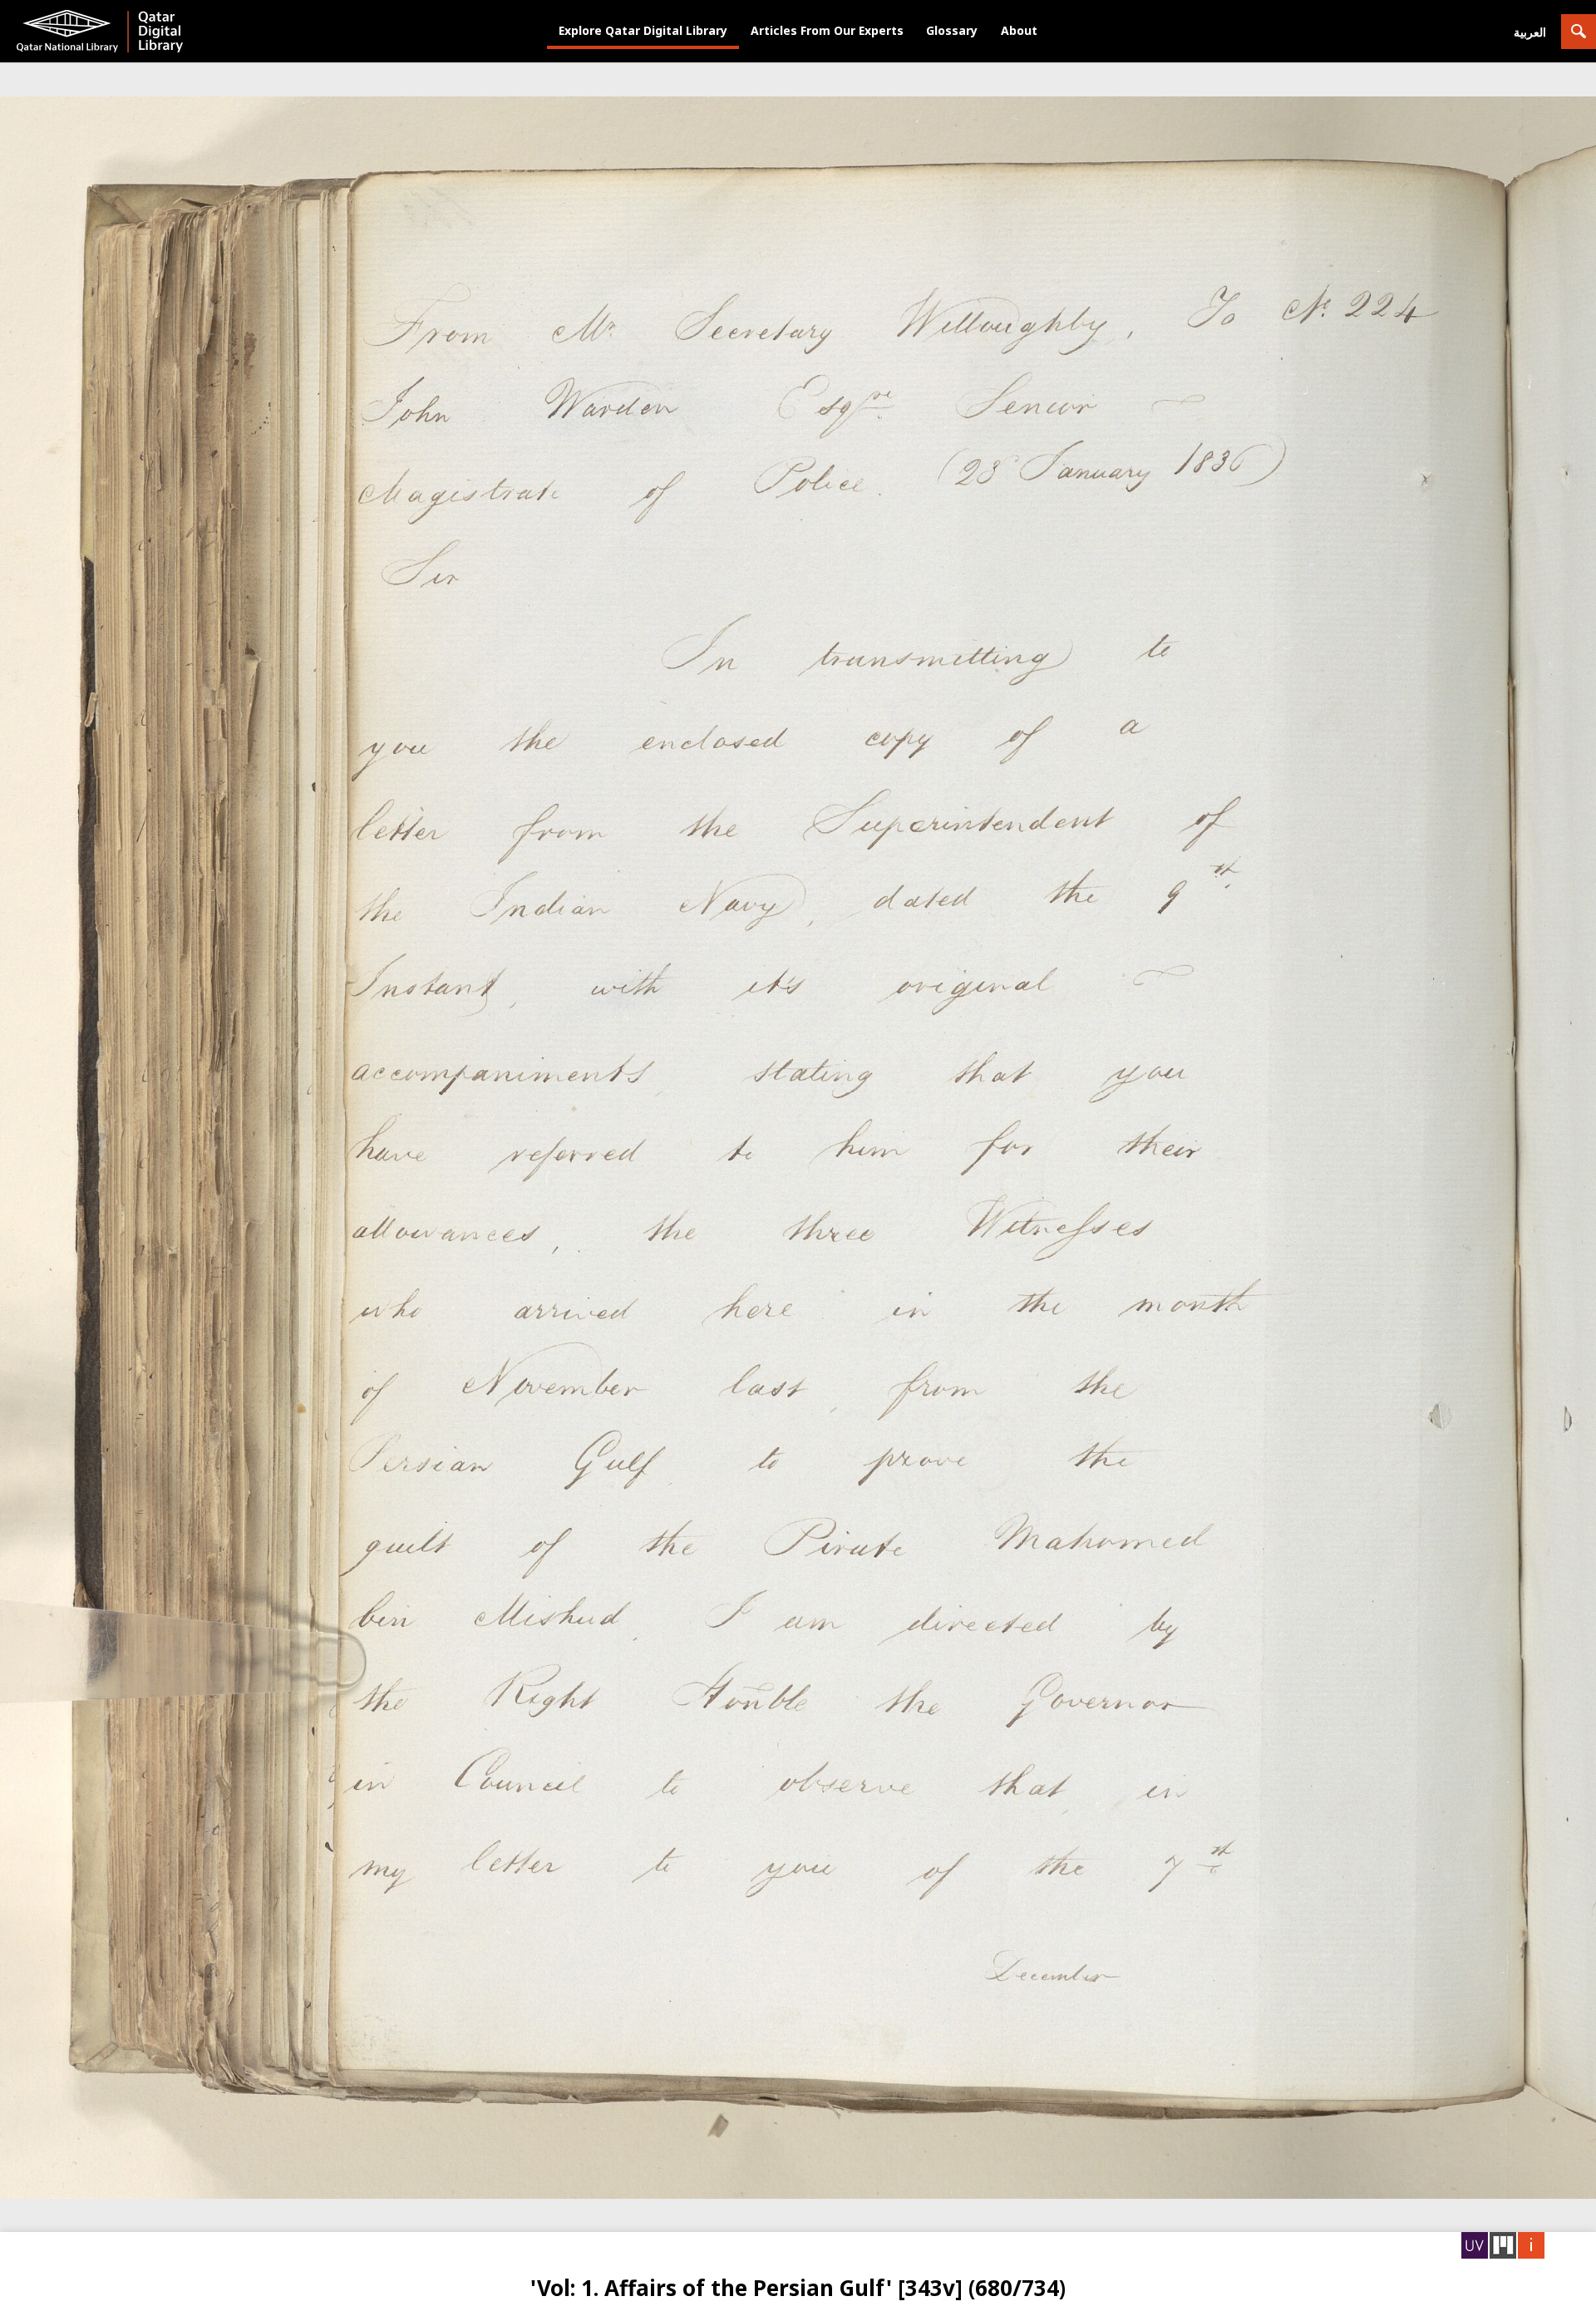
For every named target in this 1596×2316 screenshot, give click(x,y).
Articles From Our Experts (827, 30)
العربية (1530, 32)
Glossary (952, 30)
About (1019, 30)
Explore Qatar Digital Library (643, 30)
